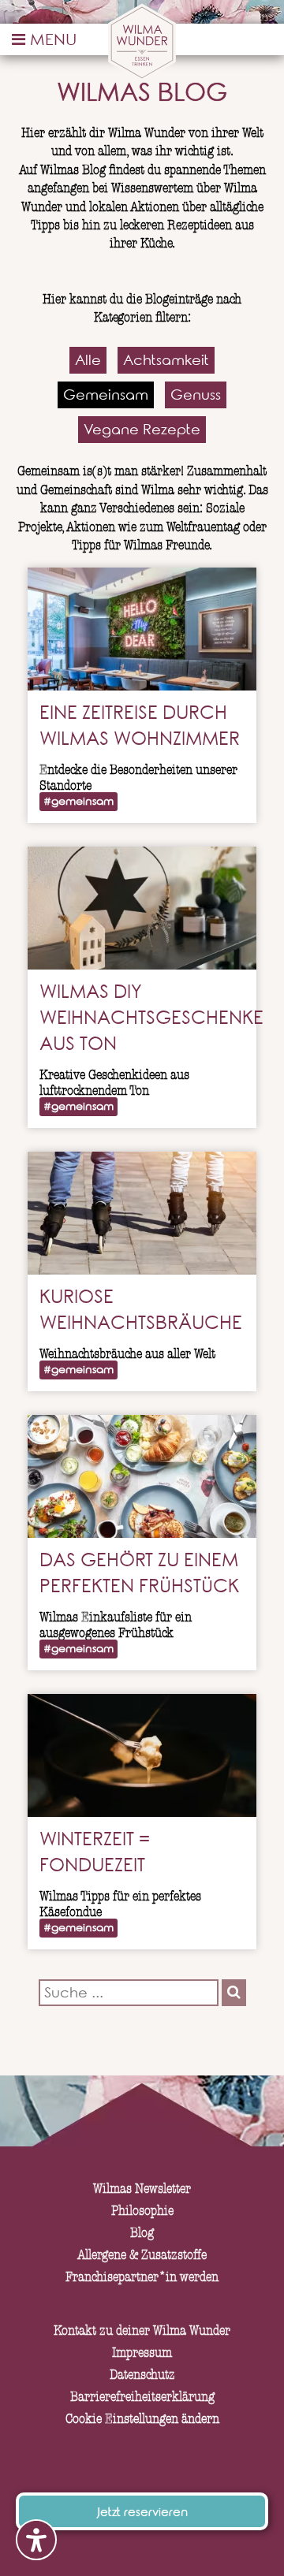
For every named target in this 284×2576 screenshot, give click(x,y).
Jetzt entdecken (142, 1264)
